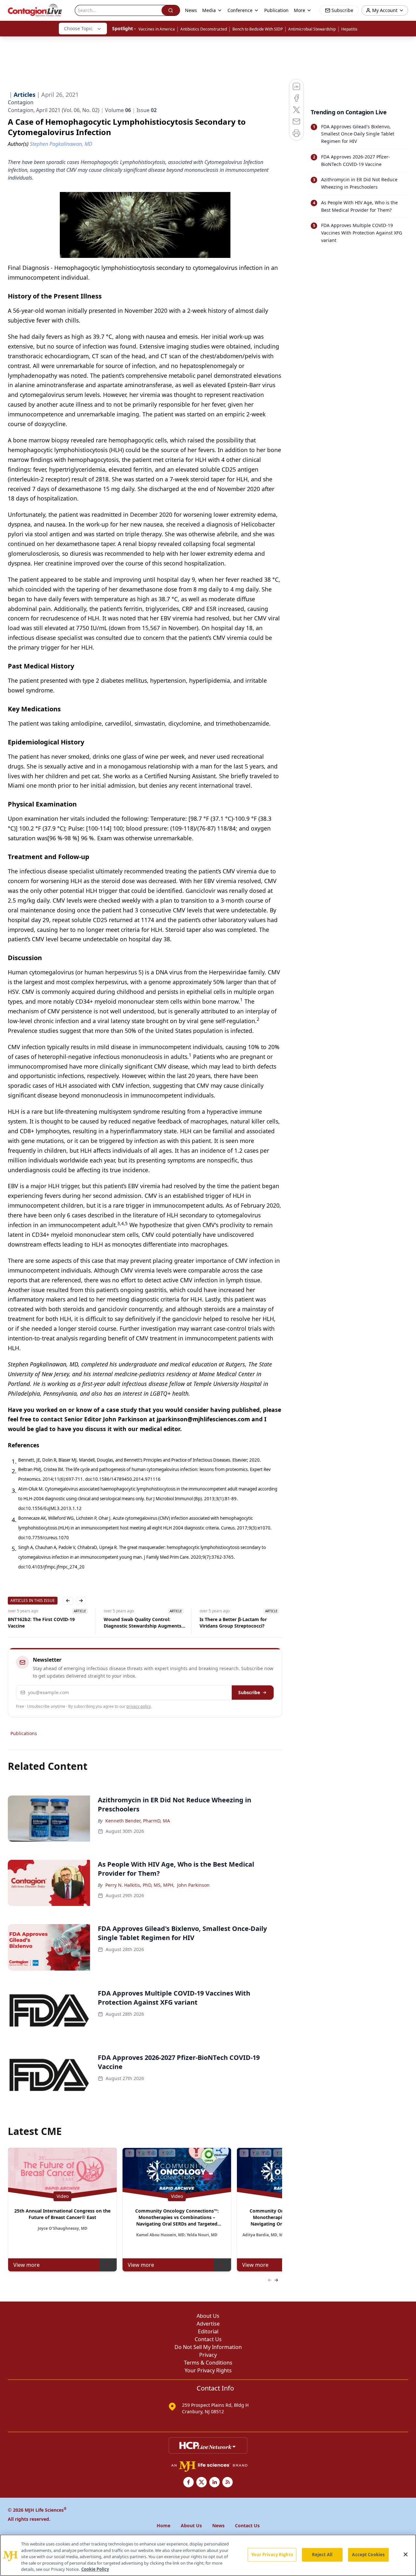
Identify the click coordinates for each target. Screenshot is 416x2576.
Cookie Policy (95, 2569)
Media (209, 10)
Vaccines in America (157, 29)
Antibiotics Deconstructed (204, 29)
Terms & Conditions (208, 2363)
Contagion (21, 102)
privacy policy (139, 1706)
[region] (208, 2555)
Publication (276, 10)
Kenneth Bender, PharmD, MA (138, 1821)
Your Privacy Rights (208, 2370)
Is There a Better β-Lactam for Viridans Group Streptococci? (233, 1623)
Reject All (322, 2555)
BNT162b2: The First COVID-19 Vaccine (41, 1623)
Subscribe (249, 1692)
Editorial (208, 2331)
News (191, 10)
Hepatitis (349, 29)
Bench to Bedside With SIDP (258, 29)
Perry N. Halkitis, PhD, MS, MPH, (140, 1885)
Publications (24, 1733)
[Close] (406, 2555)
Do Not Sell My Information (208, 2347)
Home (163, 2525)
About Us (208, 2316)
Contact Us (208, 2339)
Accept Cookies (368, 2555)
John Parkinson (193, 1885)
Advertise (208, 2324)
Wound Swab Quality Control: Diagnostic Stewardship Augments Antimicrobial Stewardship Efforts (143, 1623)
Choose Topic (78, 28)
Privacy (208, 2355)
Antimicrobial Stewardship (312, 29)
